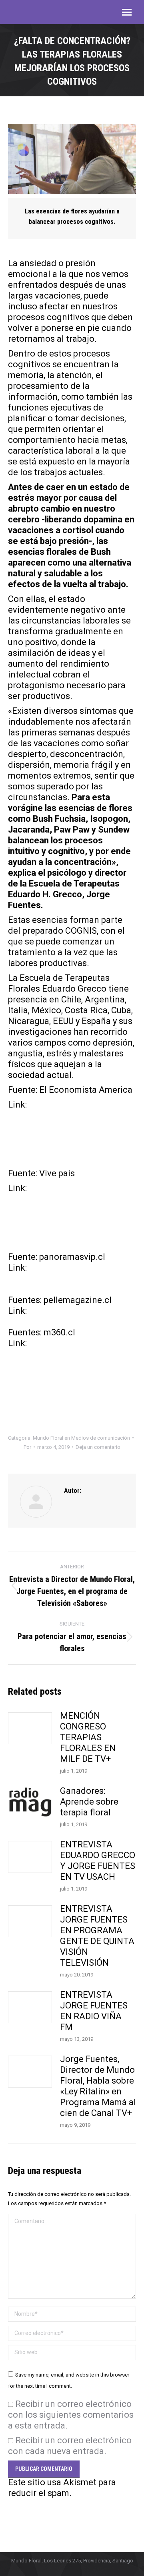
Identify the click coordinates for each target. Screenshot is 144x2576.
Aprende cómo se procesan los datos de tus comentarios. (70, 2504)
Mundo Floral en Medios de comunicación (81, 1438)
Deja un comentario (98, 1447)
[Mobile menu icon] (127, 12)
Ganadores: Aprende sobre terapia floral (89, 1802)
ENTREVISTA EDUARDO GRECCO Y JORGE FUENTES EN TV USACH (98, 1861)
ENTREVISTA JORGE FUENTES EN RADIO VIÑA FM (94, 2011)
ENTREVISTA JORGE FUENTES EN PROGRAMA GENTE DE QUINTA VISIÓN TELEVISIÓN (97, 1936)
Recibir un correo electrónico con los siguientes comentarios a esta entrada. (71, 2415)
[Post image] (30, 1728)
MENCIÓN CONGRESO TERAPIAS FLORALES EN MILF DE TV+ (88, 1737)
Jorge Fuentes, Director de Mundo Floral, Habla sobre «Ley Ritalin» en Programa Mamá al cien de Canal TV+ (98, 2086)
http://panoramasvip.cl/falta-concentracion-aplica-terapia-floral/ (76, 1278)
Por (27, 1447)
